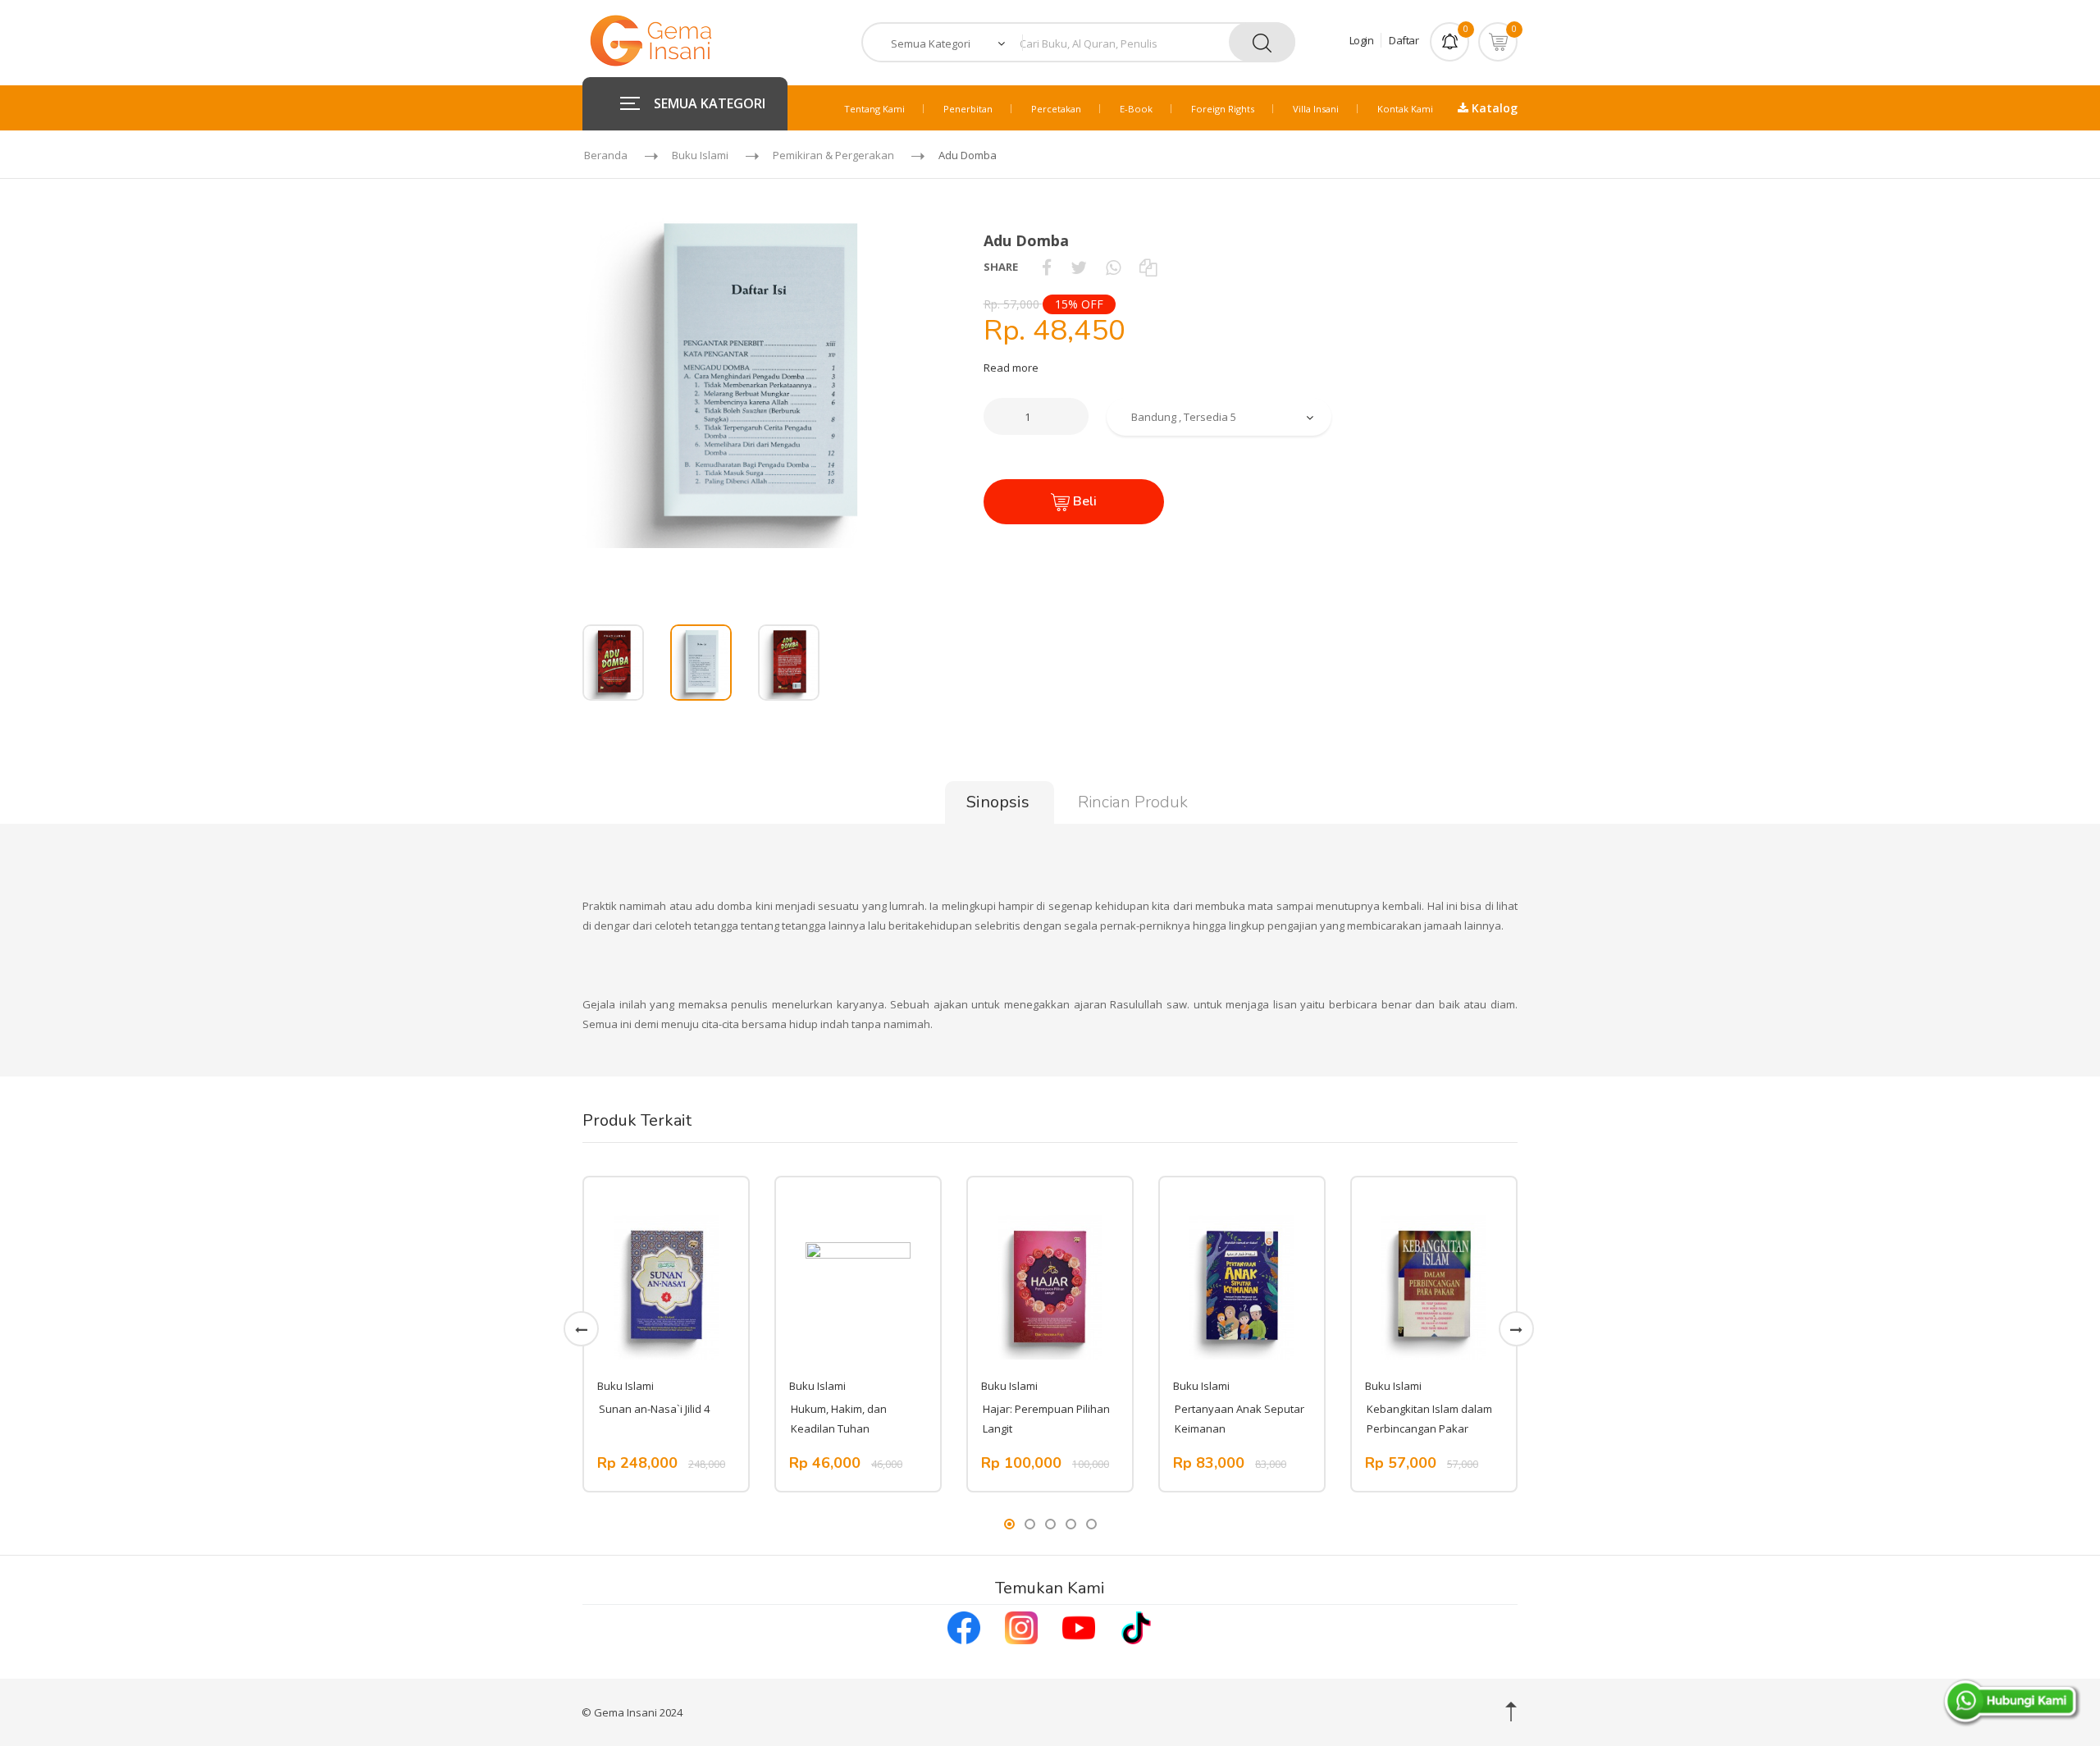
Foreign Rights (1223, 109)
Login (1362, 40)
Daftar (1404, 40)
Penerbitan (968, 109)
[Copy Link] (1148, 267)
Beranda (606, 155)
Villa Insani (1316, 109)
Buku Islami (700, 155)
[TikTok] (1136, 1625)
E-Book (1136, 109)
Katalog (1493, 108)
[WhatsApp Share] (1113, 267)
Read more (1011, 368)
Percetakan (1056, 109)
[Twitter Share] (1079, 267)
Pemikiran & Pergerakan (833, 155)
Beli (1083, 501)
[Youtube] (1079, 1625)
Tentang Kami (874, 109)
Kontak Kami (1405, 109)
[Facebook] (964, 1625)
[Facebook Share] (1047, 267)
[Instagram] (1021, 1625)
